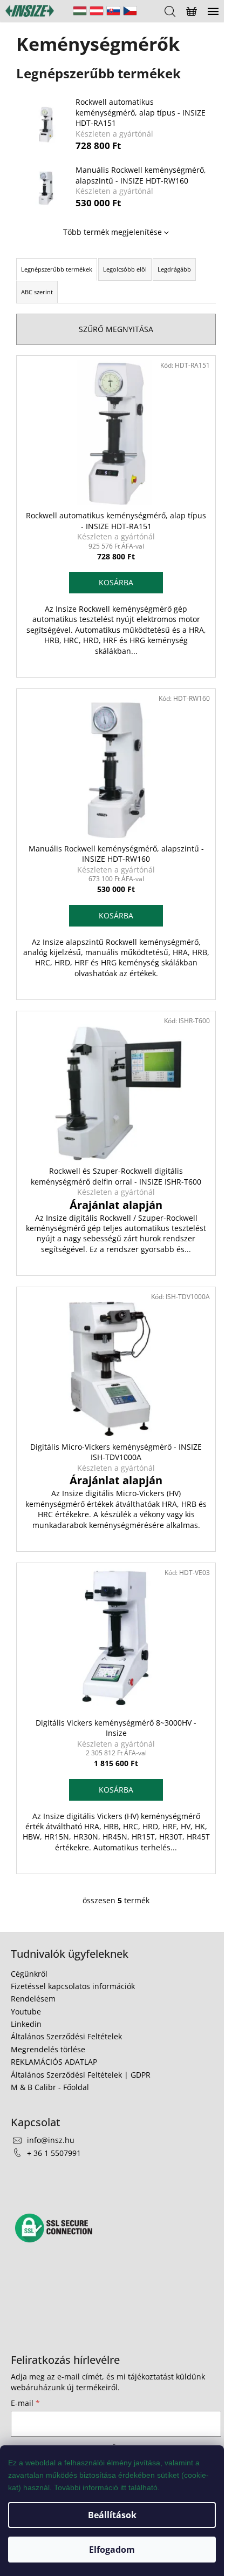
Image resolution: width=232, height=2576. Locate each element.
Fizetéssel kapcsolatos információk (73, 1986)
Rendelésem (33, 1999)
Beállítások (112, 2515)
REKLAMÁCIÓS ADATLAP (54, 2062)
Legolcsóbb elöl (125, 269)
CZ (130, 11)
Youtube (26, 2012)
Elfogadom (112, 2550)
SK (113, 11)
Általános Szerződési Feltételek (66, 2036)
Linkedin (26, 2024)
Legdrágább (174, 269)
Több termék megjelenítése (112, 232)
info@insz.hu (51, 2140)
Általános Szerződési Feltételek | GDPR (81, 2075)
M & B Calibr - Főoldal (50, 2087)
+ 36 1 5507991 (54, 2153)
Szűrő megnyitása (116, 329)
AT (97, 11)
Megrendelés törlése (48, 2049)
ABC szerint (37, 292)
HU (80, 11)
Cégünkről (29, 1974)
